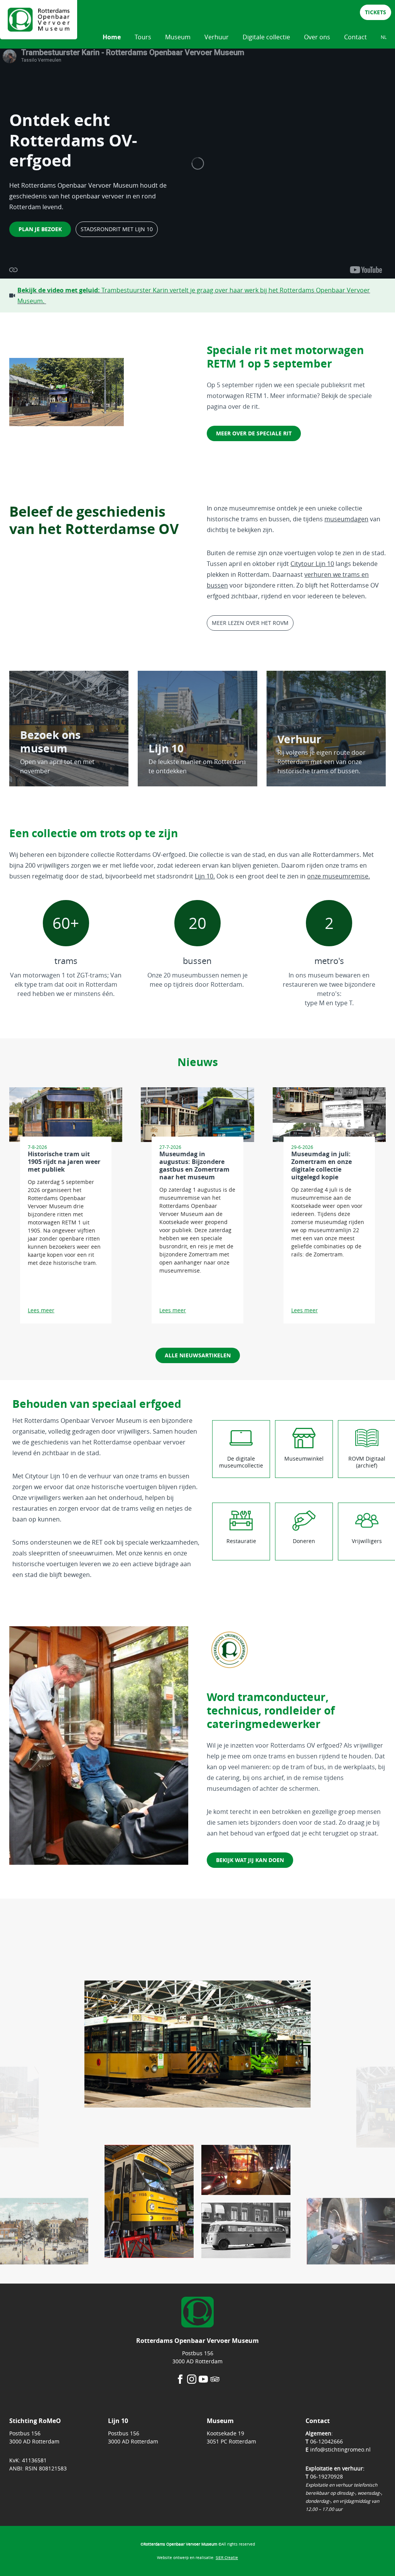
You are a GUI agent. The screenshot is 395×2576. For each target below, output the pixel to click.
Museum (178, 37)
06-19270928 (327, 2476)
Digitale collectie (266, 37)
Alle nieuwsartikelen (198, 1355)
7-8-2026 (37, 1147)
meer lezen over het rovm (250, 623)
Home (112, 37)
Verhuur (217, 37)
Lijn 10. (205, 876)
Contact (355, 37)
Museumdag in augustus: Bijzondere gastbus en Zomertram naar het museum (194, 1165)
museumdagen (346, 519)
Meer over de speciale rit (254, 433)
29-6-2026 (302, 1147)
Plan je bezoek (40, 229)
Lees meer (41, 1310)
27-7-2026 (170, 1147)
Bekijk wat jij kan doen (250, 1860)
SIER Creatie (227, 2558)
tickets (376, 12)
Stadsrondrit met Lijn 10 (117, 229)
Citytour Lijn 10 (312, 564)
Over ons (317, 37)
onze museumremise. (338, 876)
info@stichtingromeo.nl (340, 2449)
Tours (143, 37)
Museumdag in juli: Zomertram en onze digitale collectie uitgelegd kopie (322, 1165)
